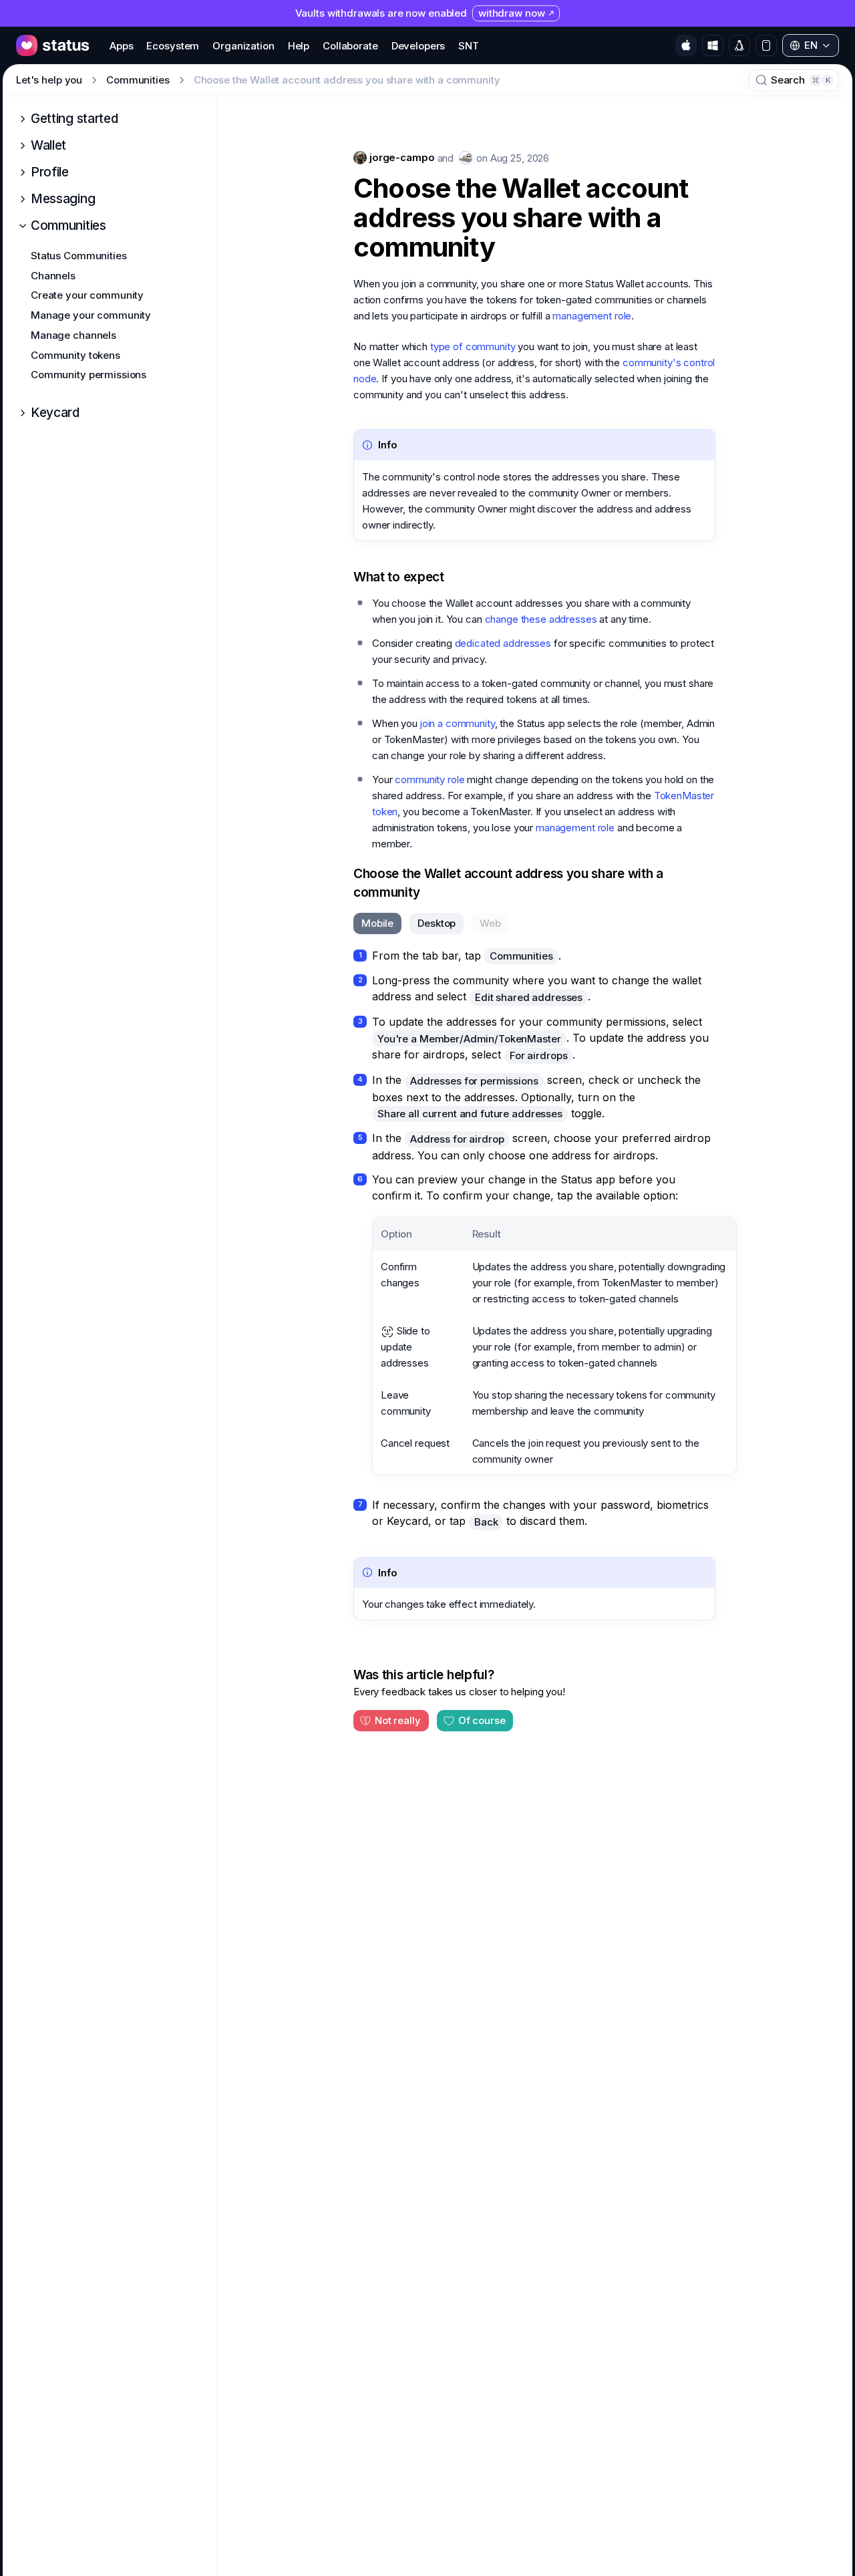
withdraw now (511, 13)
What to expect (399, 577)
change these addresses (541, 619)
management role (592, 316)
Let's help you (49, 80)
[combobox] (811, 45)
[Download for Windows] (713, 45)
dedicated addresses (503, 643)
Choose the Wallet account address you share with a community (521, 218)
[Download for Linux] (739, 45)
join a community (458, 723)
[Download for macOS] (686, 45)
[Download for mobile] (766, 45)
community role (430, 779)
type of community (473, 346)
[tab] (377, 923)
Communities (138, 80)
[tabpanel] (534, 1239)
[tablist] (431, 923)
